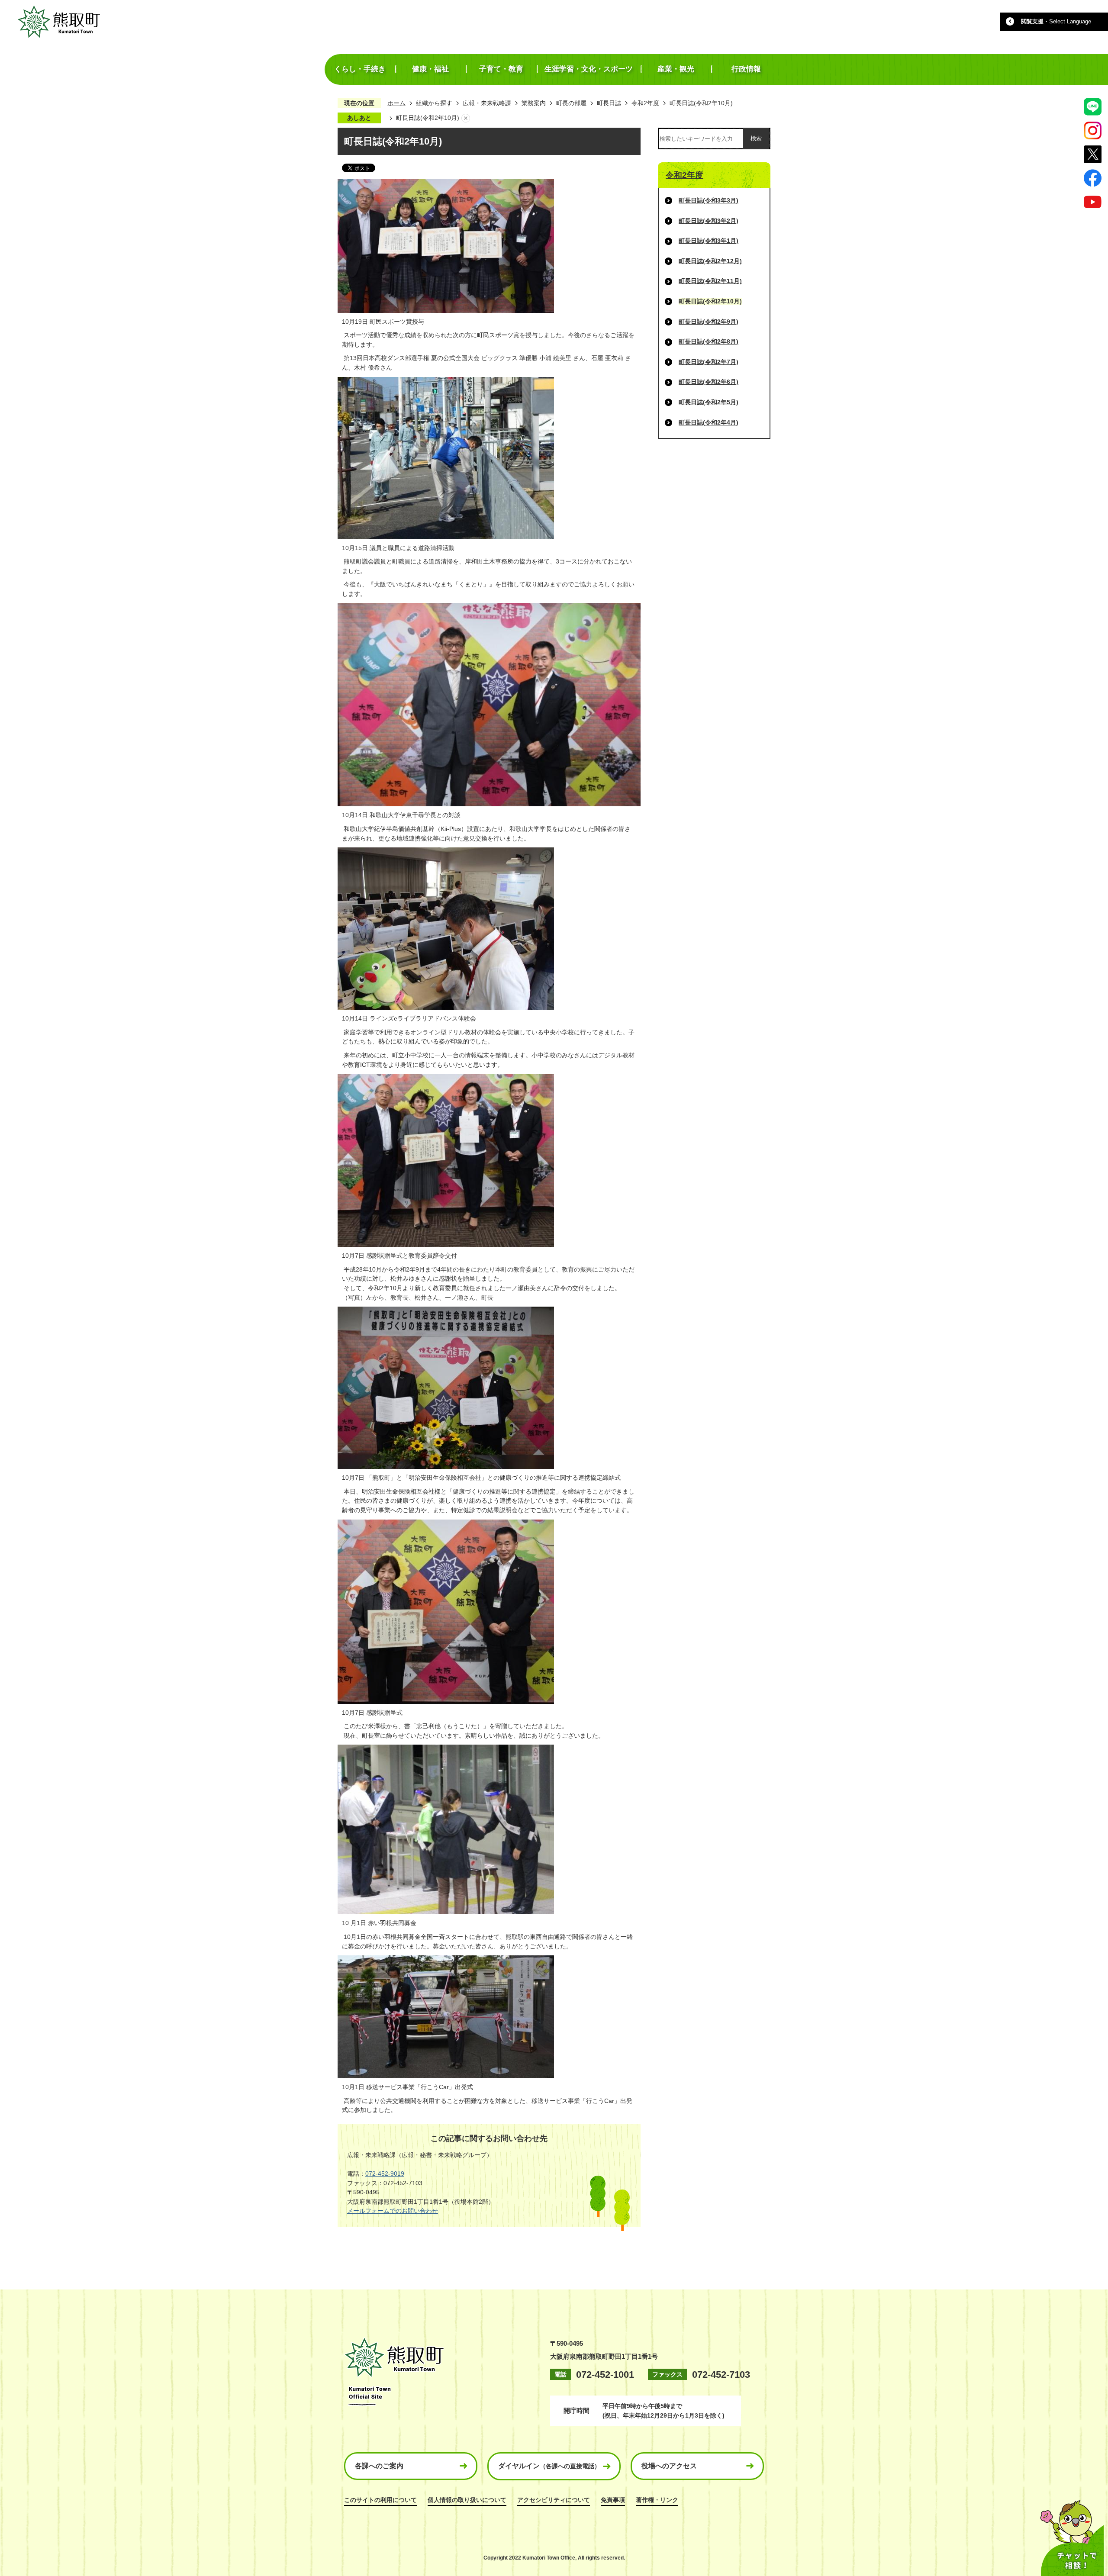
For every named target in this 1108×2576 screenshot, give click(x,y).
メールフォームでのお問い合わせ (393, 2211)
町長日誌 (609, 103)
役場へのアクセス (669, 2466)
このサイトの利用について (380, 2500)
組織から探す (434, 103)
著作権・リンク (657, 2500)
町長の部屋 (571, 103)
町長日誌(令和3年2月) (709, 221)
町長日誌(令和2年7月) (709, 362)
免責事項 (613, 2500)
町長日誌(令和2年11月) (710, 281)
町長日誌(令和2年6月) (709, 382)
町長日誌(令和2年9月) (709, 322)
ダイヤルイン (549, 2466)
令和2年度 (645, 103)
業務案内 (534, 103)
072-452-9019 (385, 2173)
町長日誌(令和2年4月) (709, 422)
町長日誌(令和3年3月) (709, 200)
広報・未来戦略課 (487, 103)
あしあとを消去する (466, 118)
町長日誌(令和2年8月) (709, 341)
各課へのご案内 (379, 2466)
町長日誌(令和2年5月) (709, 402)
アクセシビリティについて (554, 2500)
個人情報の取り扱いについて (467, 2500)
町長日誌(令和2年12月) (710, 261)
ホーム (396, 103)
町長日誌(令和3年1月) (709, 241)
